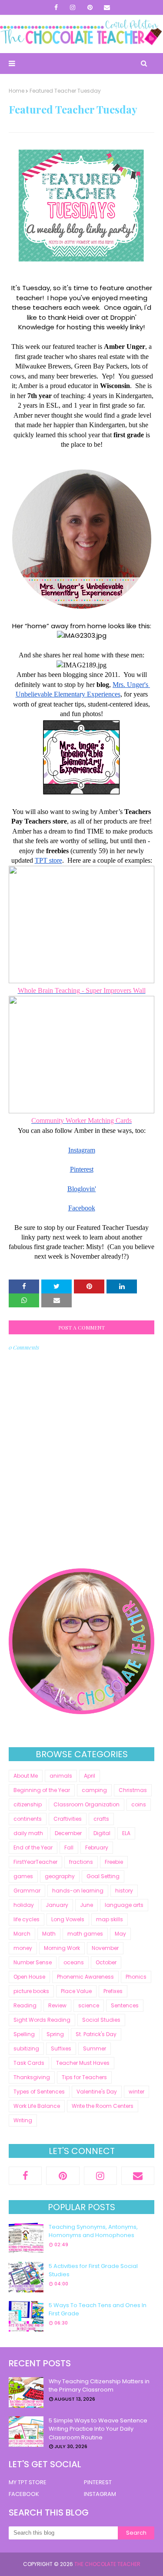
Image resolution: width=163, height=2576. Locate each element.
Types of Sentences (39, 2092)
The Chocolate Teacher (107, 2564)
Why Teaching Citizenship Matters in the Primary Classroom (99, 2386)
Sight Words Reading (42, 2020)
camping (94, 1790)
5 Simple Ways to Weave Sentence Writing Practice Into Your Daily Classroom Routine (98, 2429)
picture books (31, 1991)
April (90, 1776)
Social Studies (101, 2020)
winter (136, 2092)
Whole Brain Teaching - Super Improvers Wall (82, 990)
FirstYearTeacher (35, 1862)
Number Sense (33, 1962)
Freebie (114, 1862)
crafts (101, 1819)
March (22, 1934)
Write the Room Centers (103, 2106)
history (124, 1891)
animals (61, 1776)
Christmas (133, 1790)
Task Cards (29, 2063)
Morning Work (62, 1948)
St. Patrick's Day (96, 2034)
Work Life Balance (37, 2106)
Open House (29, 1977)
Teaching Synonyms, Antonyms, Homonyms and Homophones (93, 2231)
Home (17, 91)
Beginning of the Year (42, 1790)
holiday (24, 1905)
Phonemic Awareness (85, 1977)
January (57, 1905)
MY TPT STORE (28, 2482)
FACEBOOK (24, 2494)
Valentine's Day (97, 2092)
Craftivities (68, 1819)
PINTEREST (98, 2482)
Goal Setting (103, 1876)
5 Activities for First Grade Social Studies (93, 2270)
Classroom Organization (86, 1804)
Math (49, 1934)
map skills (110, 1919)
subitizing (26, 2048)
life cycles (27, 1919)
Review (57, 2005)
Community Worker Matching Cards (81, 1121)
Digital (102, 1833)
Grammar (27, 1891)
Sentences (125, 2005)
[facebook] (56, 7)
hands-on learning (78, 1891)
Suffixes (61, 2048)
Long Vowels (68, 1919)
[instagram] (73, 7)
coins (139, 1804)
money (23, 1948)
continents (28, 1819)
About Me (26, 1776)
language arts (124, 1905)
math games (85, 1934)
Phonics (136, 1977)
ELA (126, 1833)
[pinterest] (90, 7)
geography (60, 1876)
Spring (55, 2034)
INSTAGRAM (100, 2494)
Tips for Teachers (84, 2077)
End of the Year (33, 1847)
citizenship (28, 1804)
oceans (74, 1962)
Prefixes (113, 1991)
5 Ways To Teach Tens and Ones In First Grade (98, 2310)
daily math (28, 1833)
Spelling (24, 2034)
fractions (81, 1862)
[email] (107, 7)
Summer (95, 2048)
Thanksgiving (32, 2077)
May (120, 1934)
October (106, 1962)
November (105, 1948)
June (86, 1905)
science (89, 2005)
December (68, 1833)
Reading (25, 2005)
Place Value (76, 1991)
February (97, 1847)
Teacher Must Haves (83, 2063)
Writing (23, 2120)
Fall (69, 1847)
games (23, 1876)
